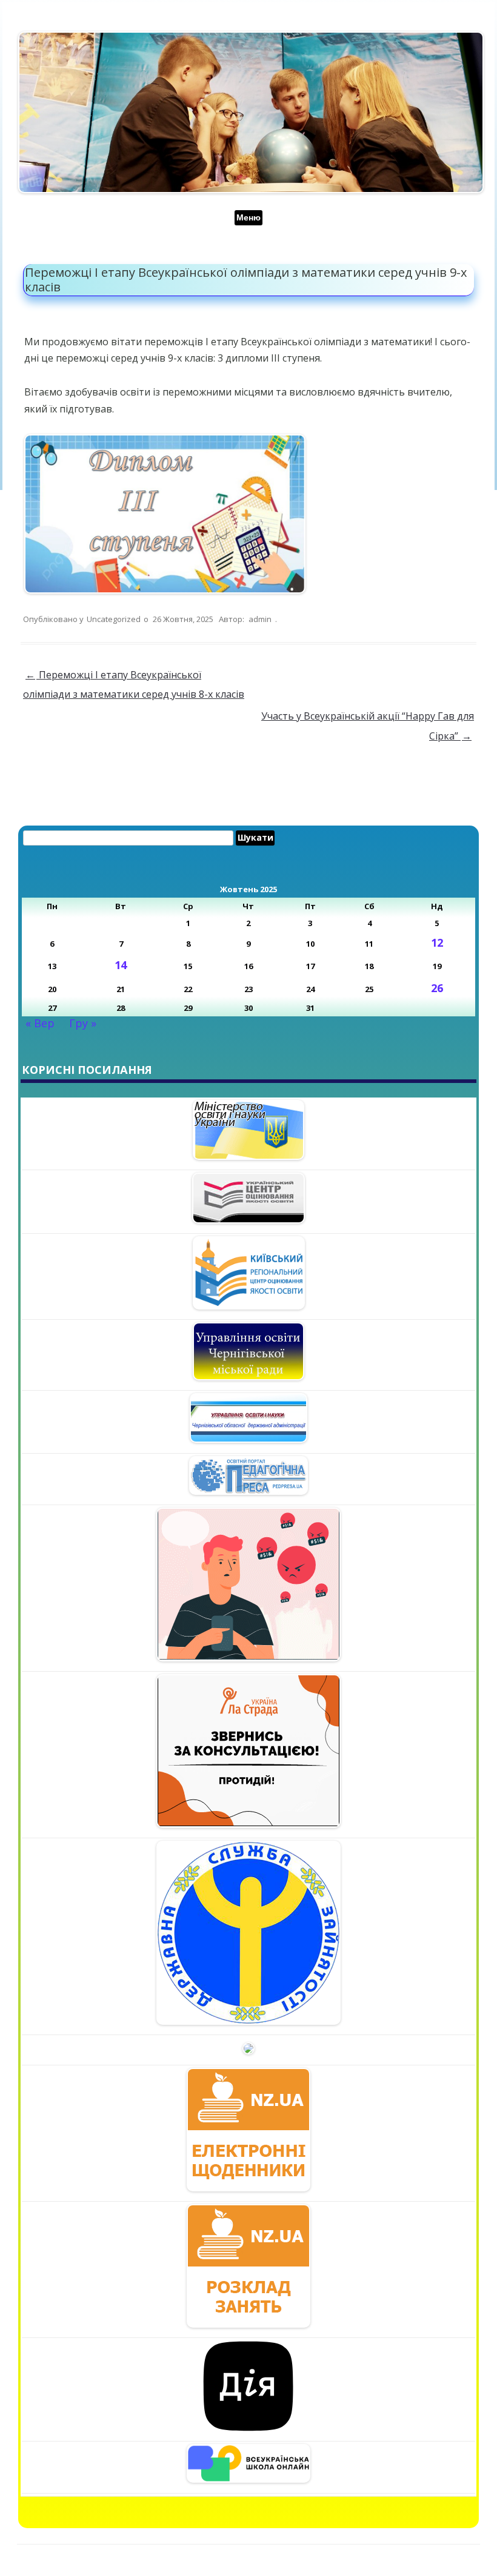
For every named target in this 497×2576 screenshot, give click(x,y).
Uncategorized (114, 619)
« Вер (40, 1023)
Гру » (83, 1023)
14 (121, 965)
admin (260, 619)
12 (437, 942)
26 (437, 988)
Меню (248, 217)
